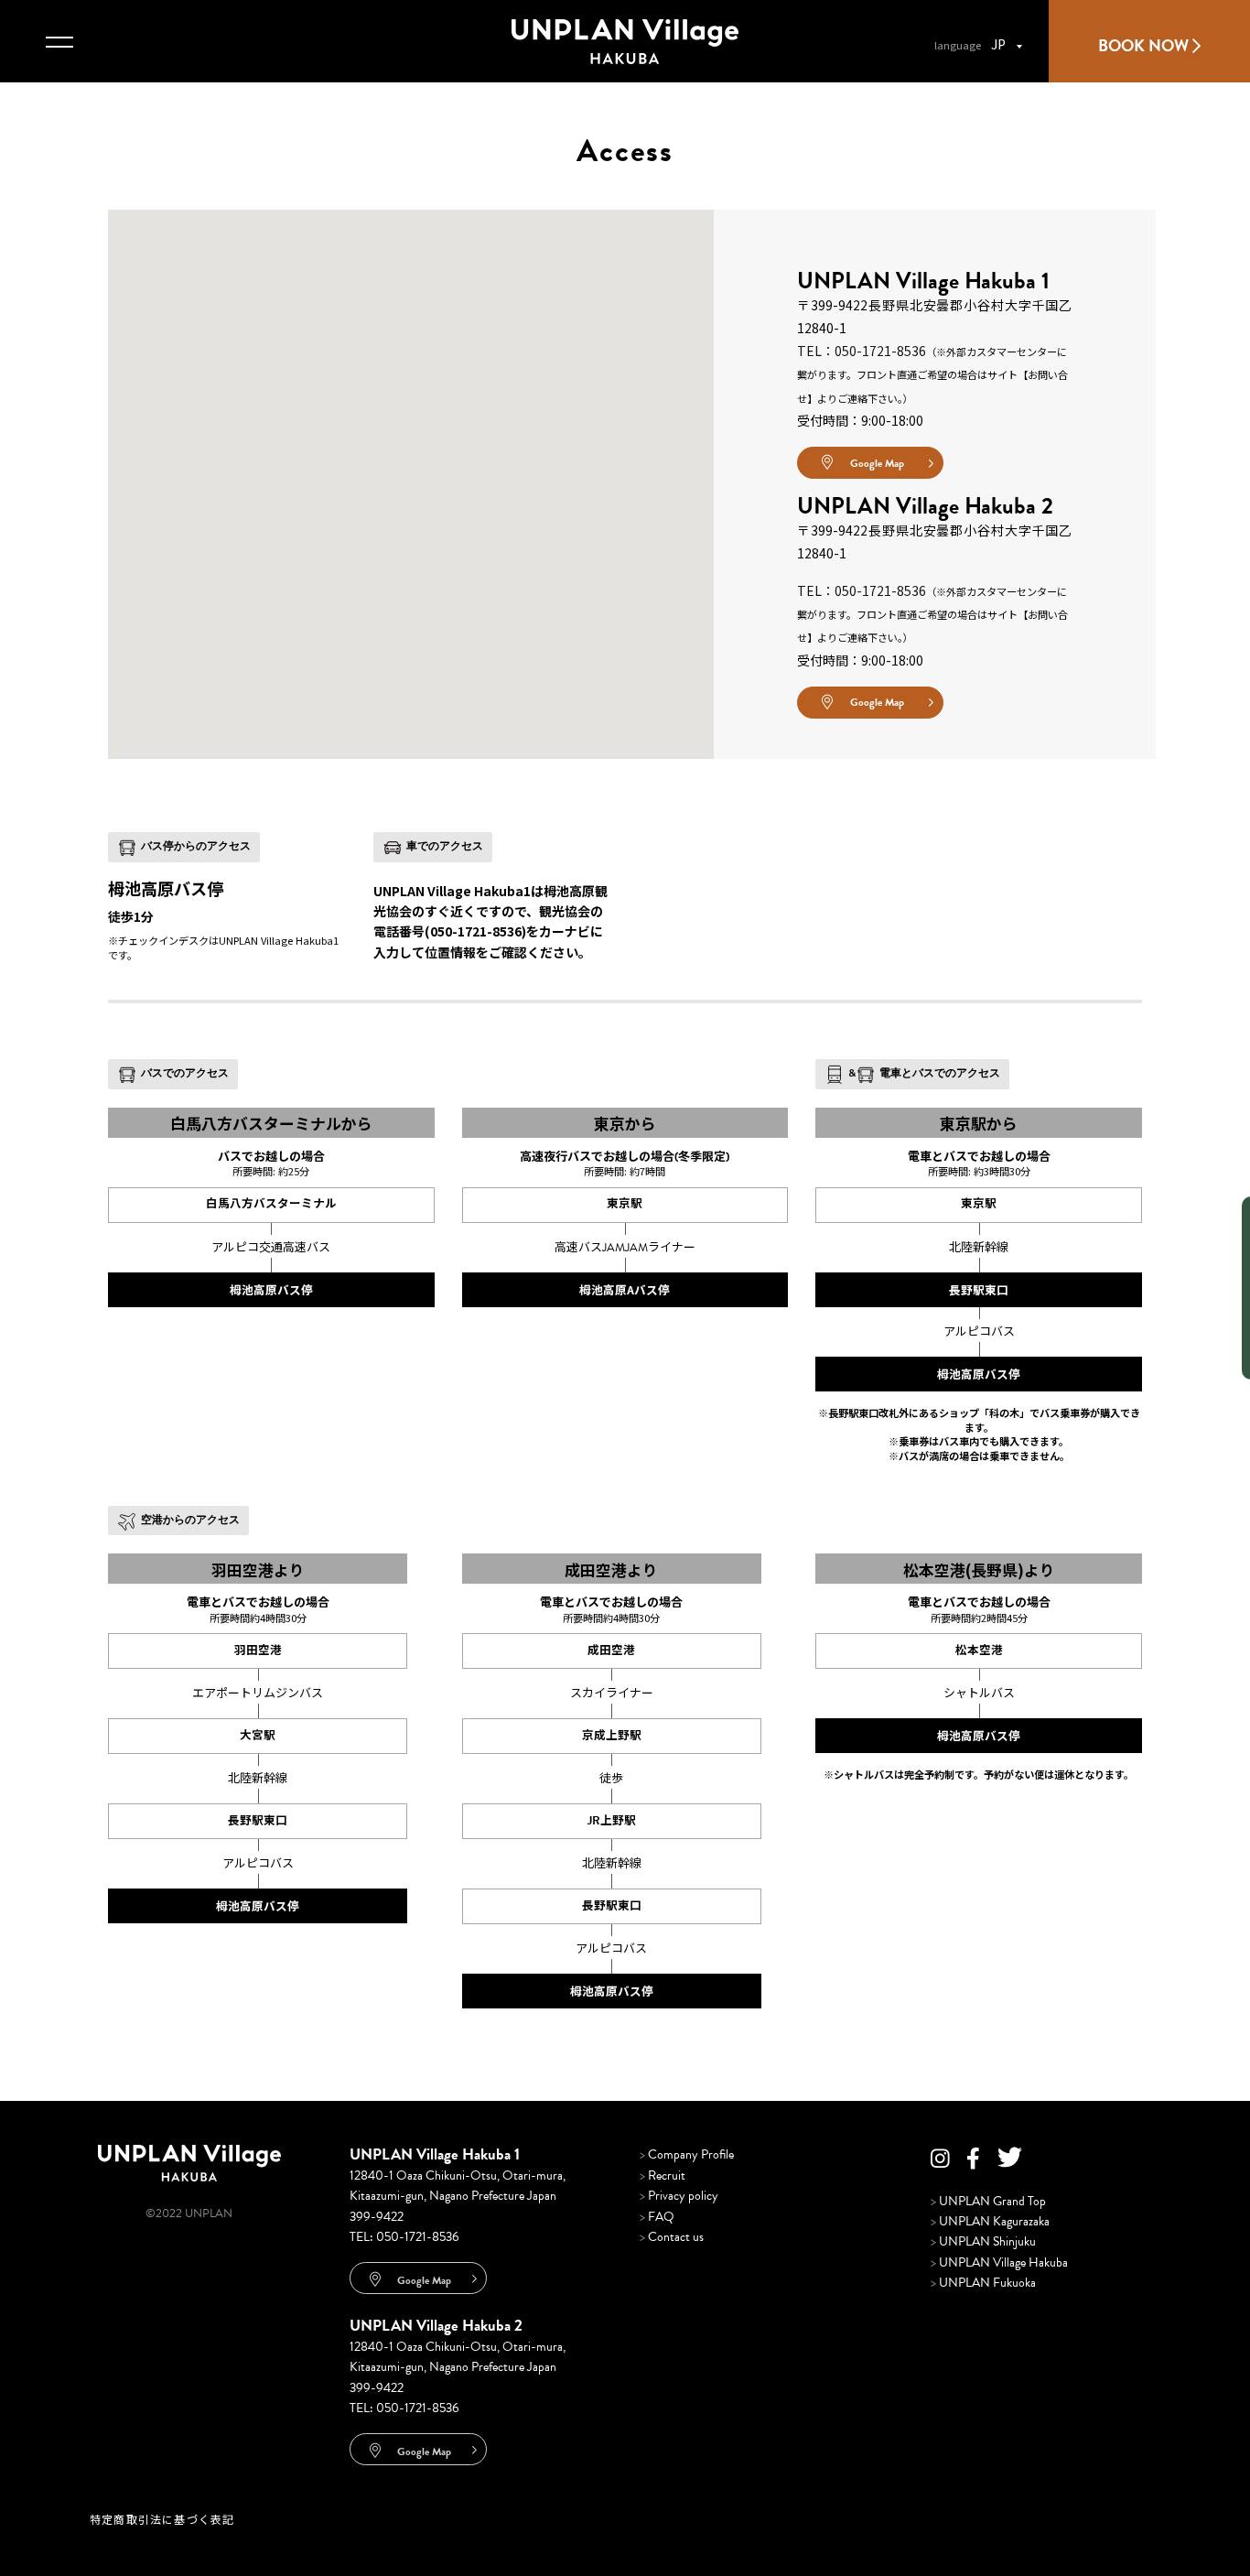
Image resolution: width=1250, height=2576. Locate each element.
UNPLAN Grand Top (988, 2201)
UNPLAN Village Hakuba (999, 2262)
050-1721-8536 (418, 2237)
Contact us (672, 2237)
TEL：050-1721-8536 (862, 351)
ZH (617, 474)
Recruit (663, 2176)
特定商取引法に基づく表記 (162, 2519)
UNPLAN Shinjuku (983, 2241)
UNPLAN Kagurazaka (990, 2221)
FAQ (657, 2217)
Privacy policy (679, 2196)
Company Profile (687, 2154)
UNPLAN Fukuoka (983, 2283)
